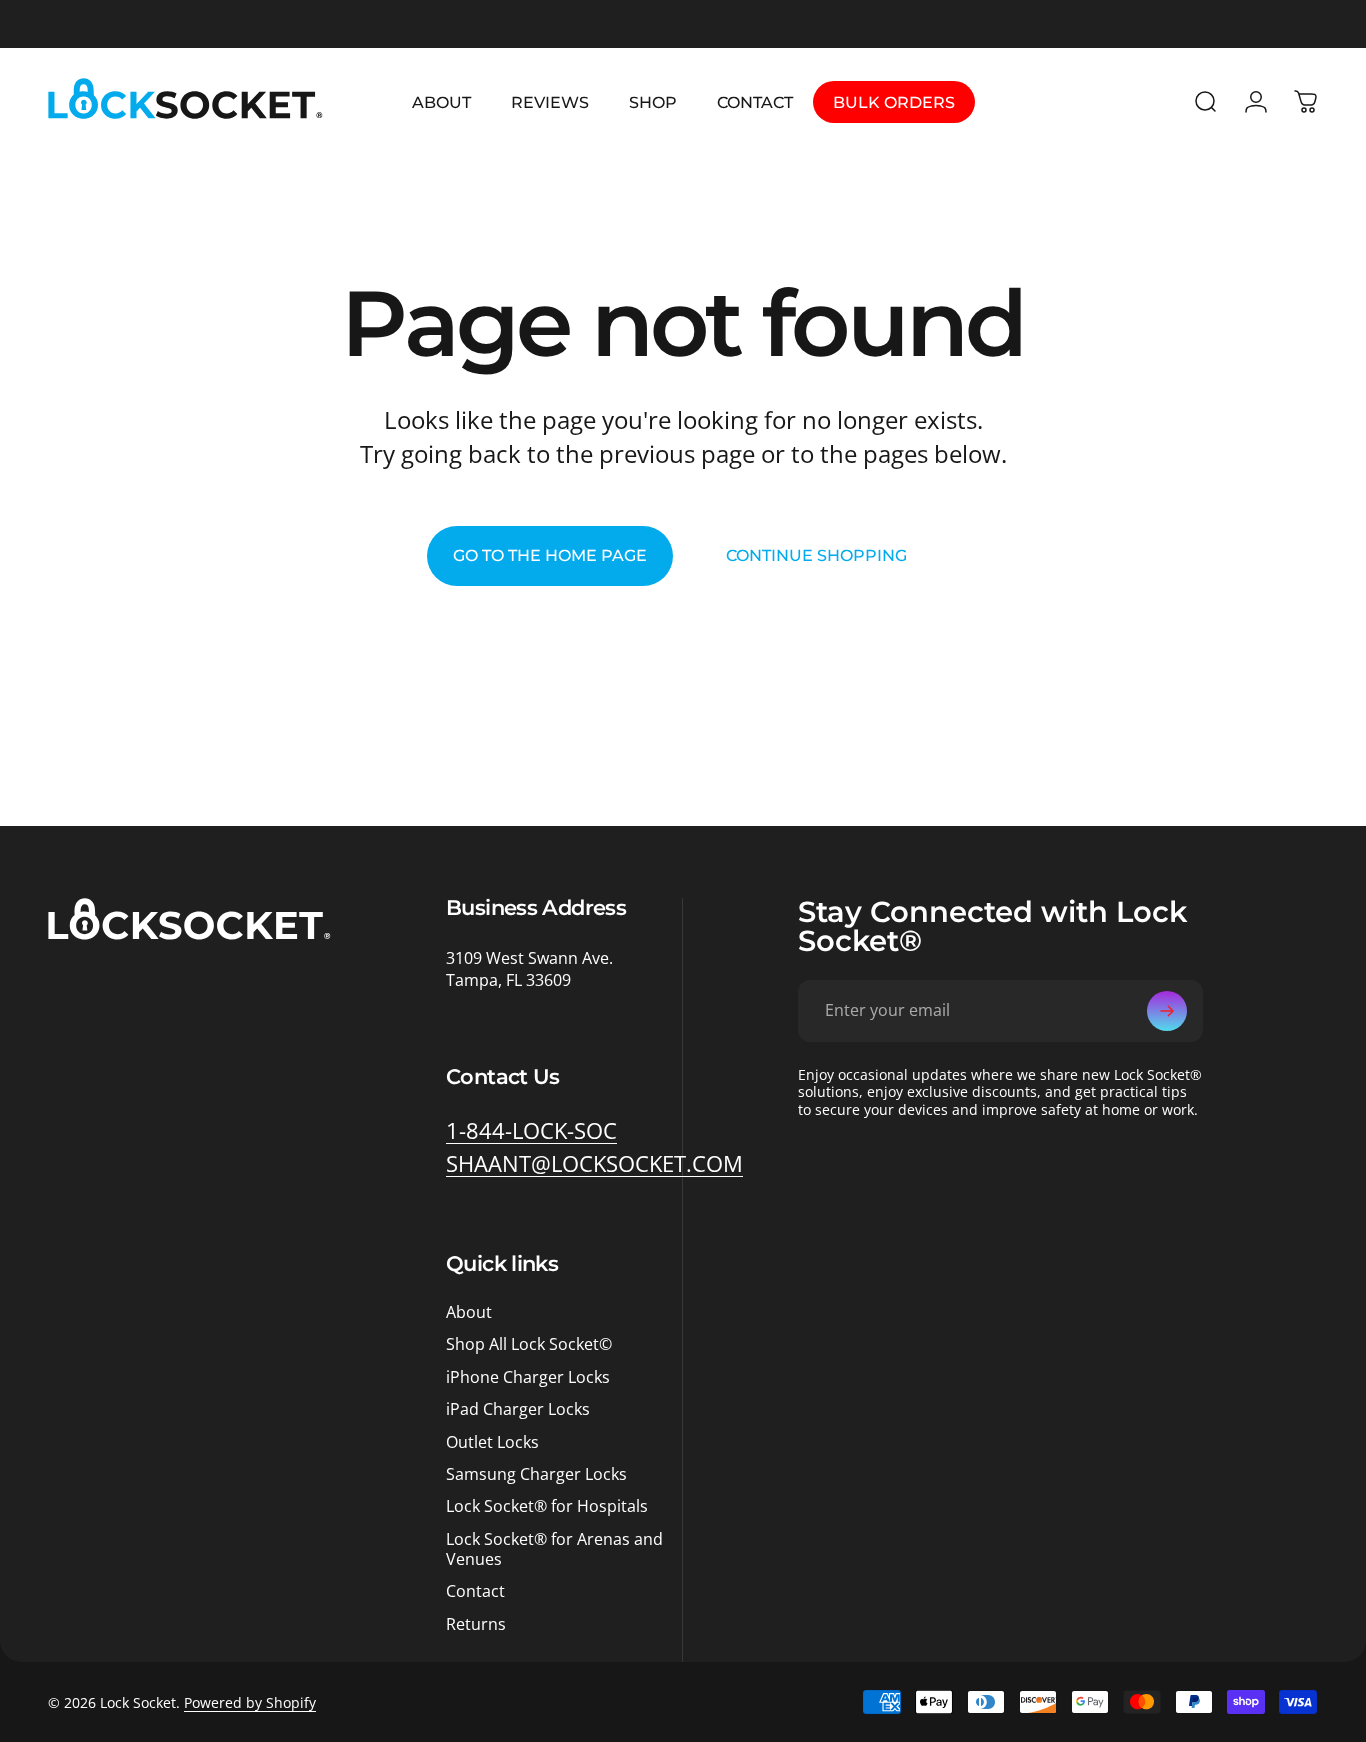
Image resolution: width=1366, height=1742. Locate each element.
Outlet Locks (492, 1442)
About (469, 1312)
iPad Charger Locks (518, 1409)
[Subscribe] (1167, 1011)
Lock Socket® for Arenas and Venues (554, 1549)
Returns (476, 1624)
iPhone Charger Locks (528, 1377)
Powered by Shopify (250, 1702)
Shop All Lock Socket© (529, 1344)
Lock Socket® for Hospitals (547, 1506)
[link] (531, 1131)
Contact (475, 1591)
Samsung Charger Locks (536, 1474)
